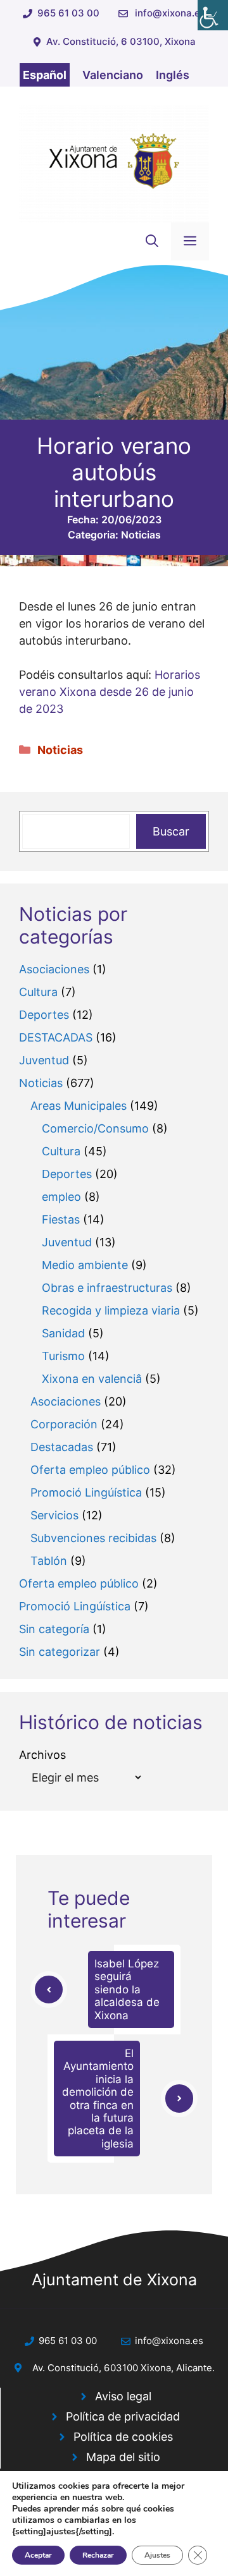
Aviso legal (123, 2396)
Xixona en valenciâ (92, 1379)
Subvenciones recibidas (93, 1538)
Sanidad (63, 1333)
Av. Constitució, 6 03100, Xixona (121, 41)
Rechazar (98, 2555)
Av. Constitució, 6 (71, 2368)
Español (45, 75)
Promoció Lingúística (86, 1492)
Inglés (173, 75)
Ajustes (157, 2555)
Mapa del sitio (123, 2457)
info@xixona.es (170, 13)
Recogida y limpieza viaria (111, 1310)
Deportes (44, 1015)
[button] (152, 241)
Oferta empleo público (90, 1470)
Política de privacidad (123, 2416)
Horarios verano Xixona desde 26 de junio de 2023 (110, 692)
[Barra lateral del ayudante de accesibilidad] (213, 15)
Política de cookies (123, 2437)
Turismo (63, 1356)
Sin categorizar (60, 1652)
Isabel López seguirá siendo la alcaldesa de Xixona (127, 1990)
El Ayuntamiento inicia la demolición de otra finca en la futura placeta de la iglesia (98, 2099)
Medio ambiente (85, 1265)
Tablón (49, 1561)
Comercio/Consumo (95, 1128)
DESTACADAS (56, 1037)
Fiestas (61, 1219)
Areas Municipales (79, 1106)
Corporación (64, 1424)
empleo (61, 1197)
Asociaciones (54, 969)
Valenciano (113, 75)
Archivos (42, 1755)
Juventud (44, 1060)
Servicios (54, 1515)
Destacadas (62, 1447)
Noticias (141, 535)
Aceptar (38, 2555)
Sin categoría (54, 1629)
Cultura (38, 992)
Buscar (171, 831)
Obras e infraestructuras (107, 1288)
